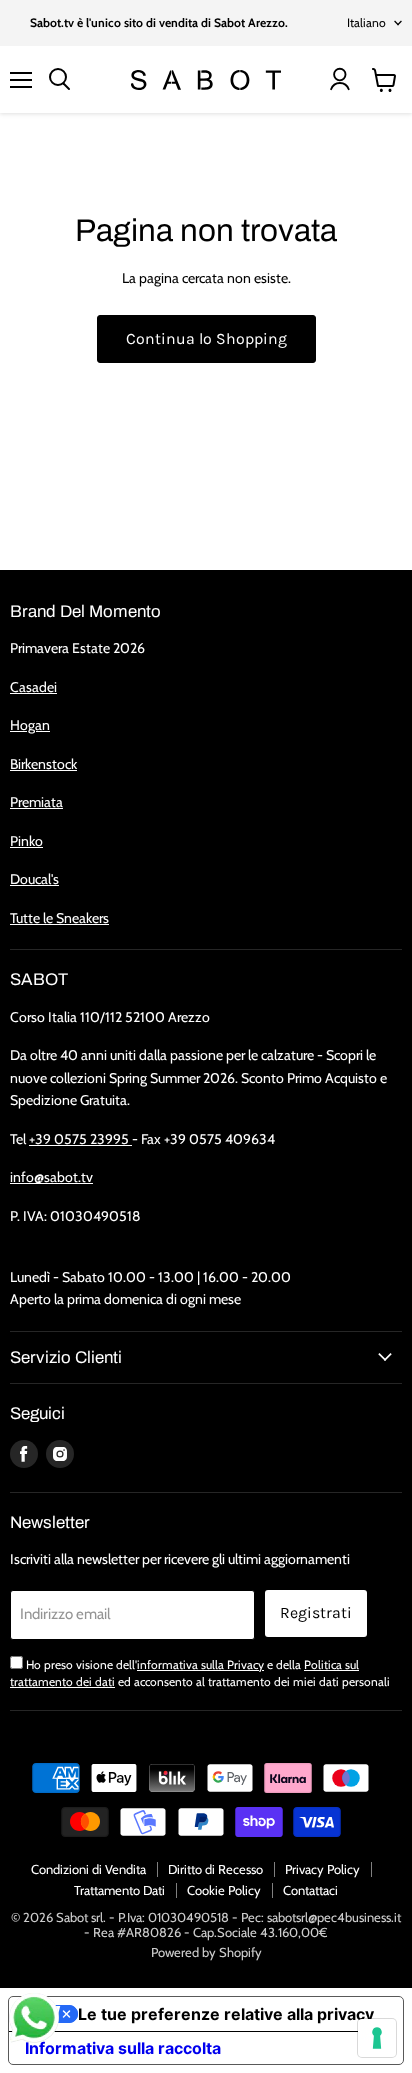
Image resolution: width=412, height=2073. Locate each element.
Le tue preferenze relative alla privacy (226, 2014)
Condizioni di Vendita (88, 1869)
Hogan (30, 725)
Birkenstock (43, 764)
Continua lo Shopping (206, 338)
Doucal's (34, 879)
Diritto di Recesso (215, 1869)
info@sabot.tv (51, 1177)
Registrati (316, 1612)
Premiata (36, 802)
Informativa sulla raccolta (123, 2048)
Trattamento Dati (119, 1890)
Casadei (33, 687)
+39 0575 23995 (80, 1139)
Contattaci (310, 1890)
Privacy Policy (322, 1869)
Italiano (366, 22)
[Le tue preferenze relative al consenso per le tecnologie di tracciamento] (377, 2038)
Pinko (26, 841)
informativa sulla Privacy (200, 1664)
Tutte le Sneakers (59, 918)
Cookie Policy (224, 1890)
